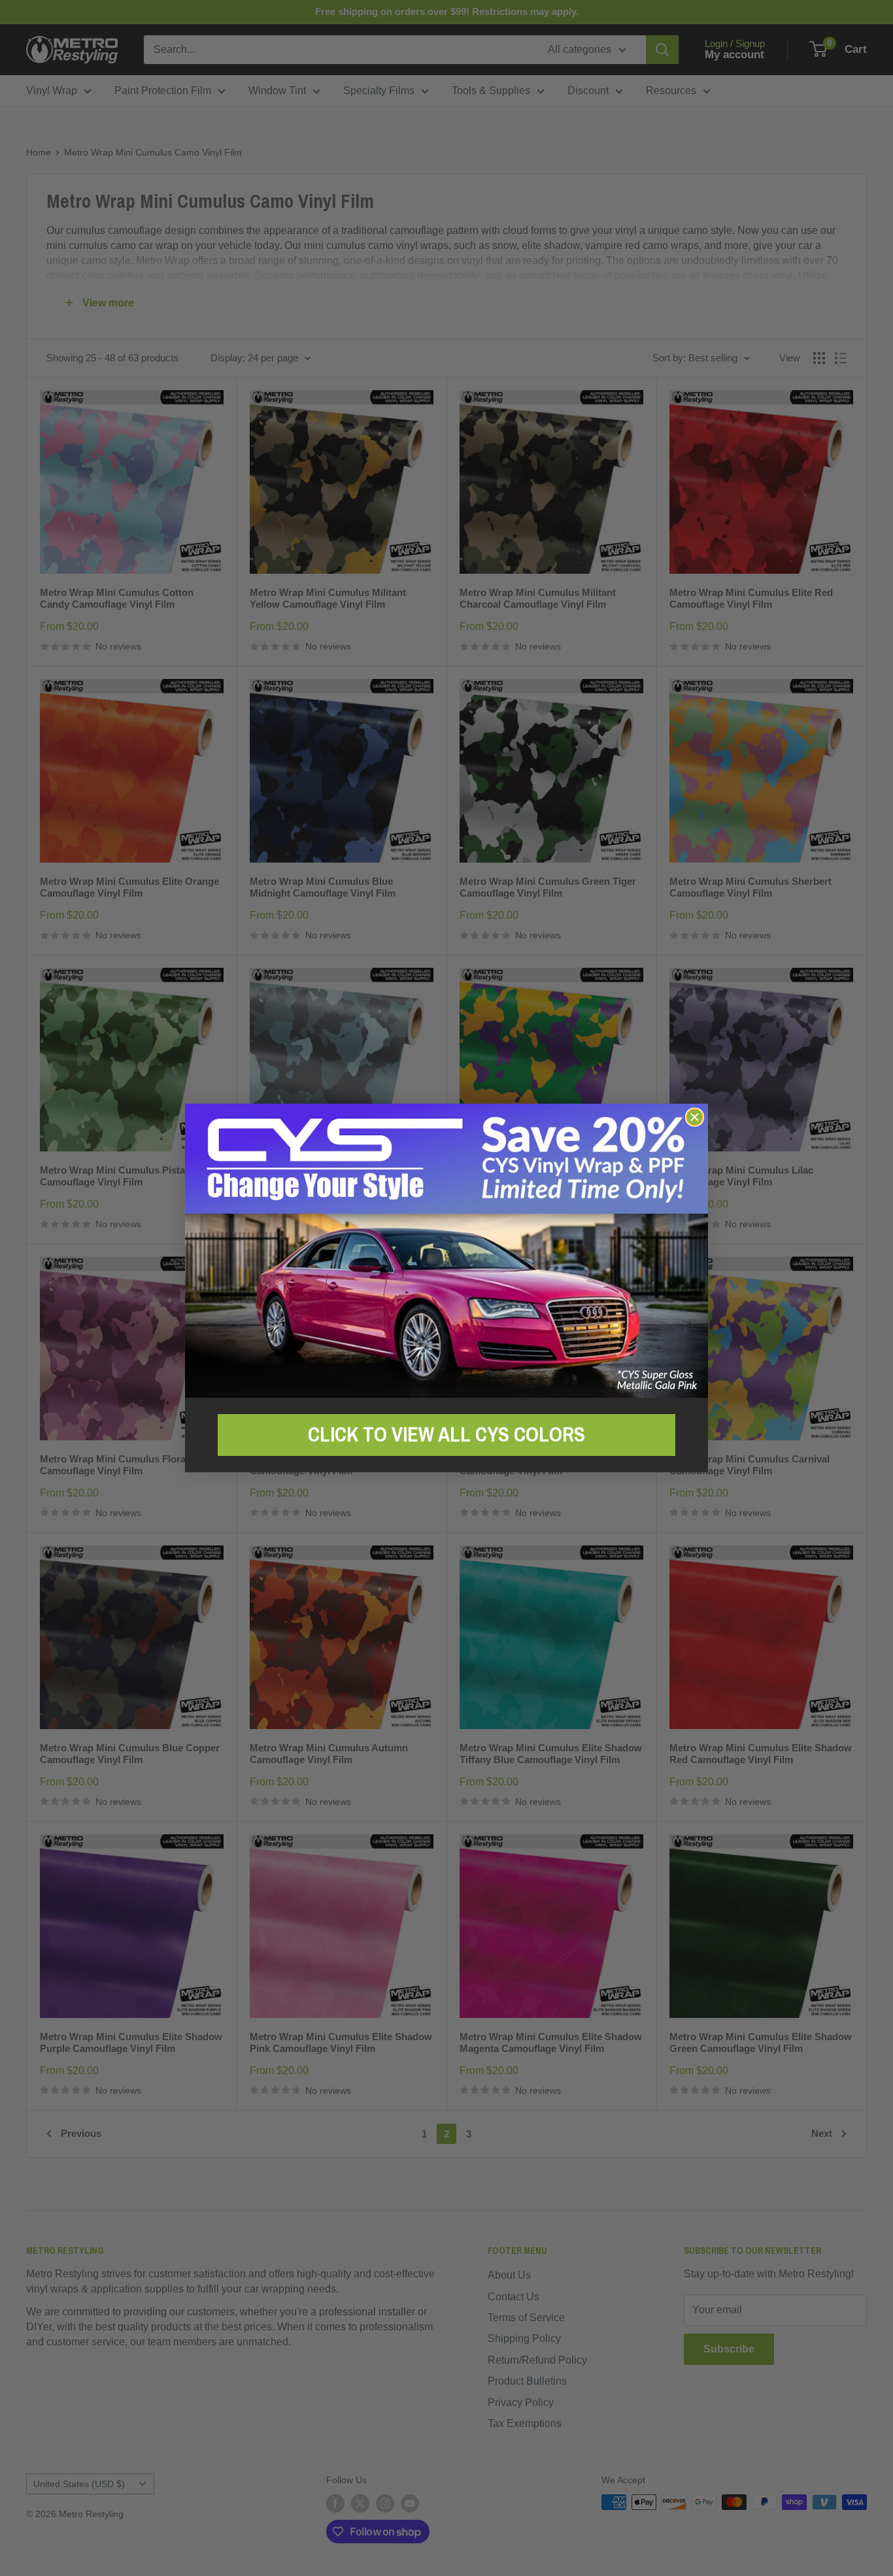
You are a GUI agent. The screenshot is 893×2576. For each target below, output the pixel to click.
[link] (446, 1250)
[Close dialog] (695, 1117)
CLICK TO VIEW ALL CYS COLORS (446, 1434)
